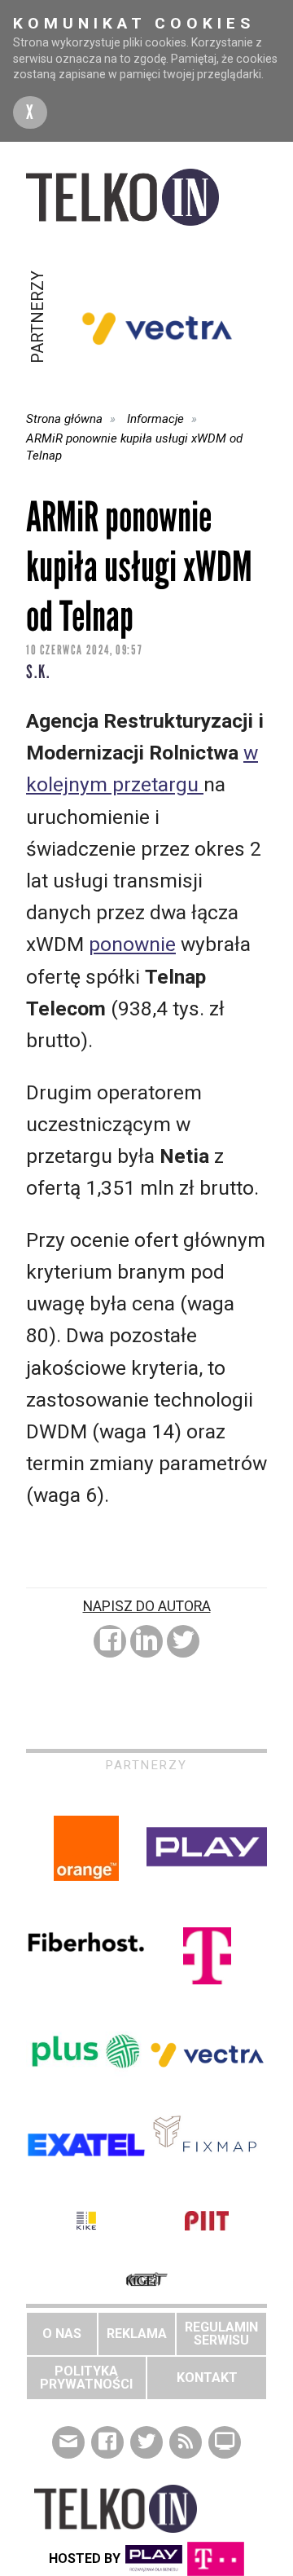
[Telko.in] (146, 197)
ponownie (132, 944)
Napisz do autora (147, 1606)
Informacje (155, 419)
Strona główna (64, 419)
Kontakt (207, 2378)
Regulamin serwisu (221, 2334)
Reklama (137, 2334)
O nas (62, 2334)
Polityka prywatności (86, 2378)
